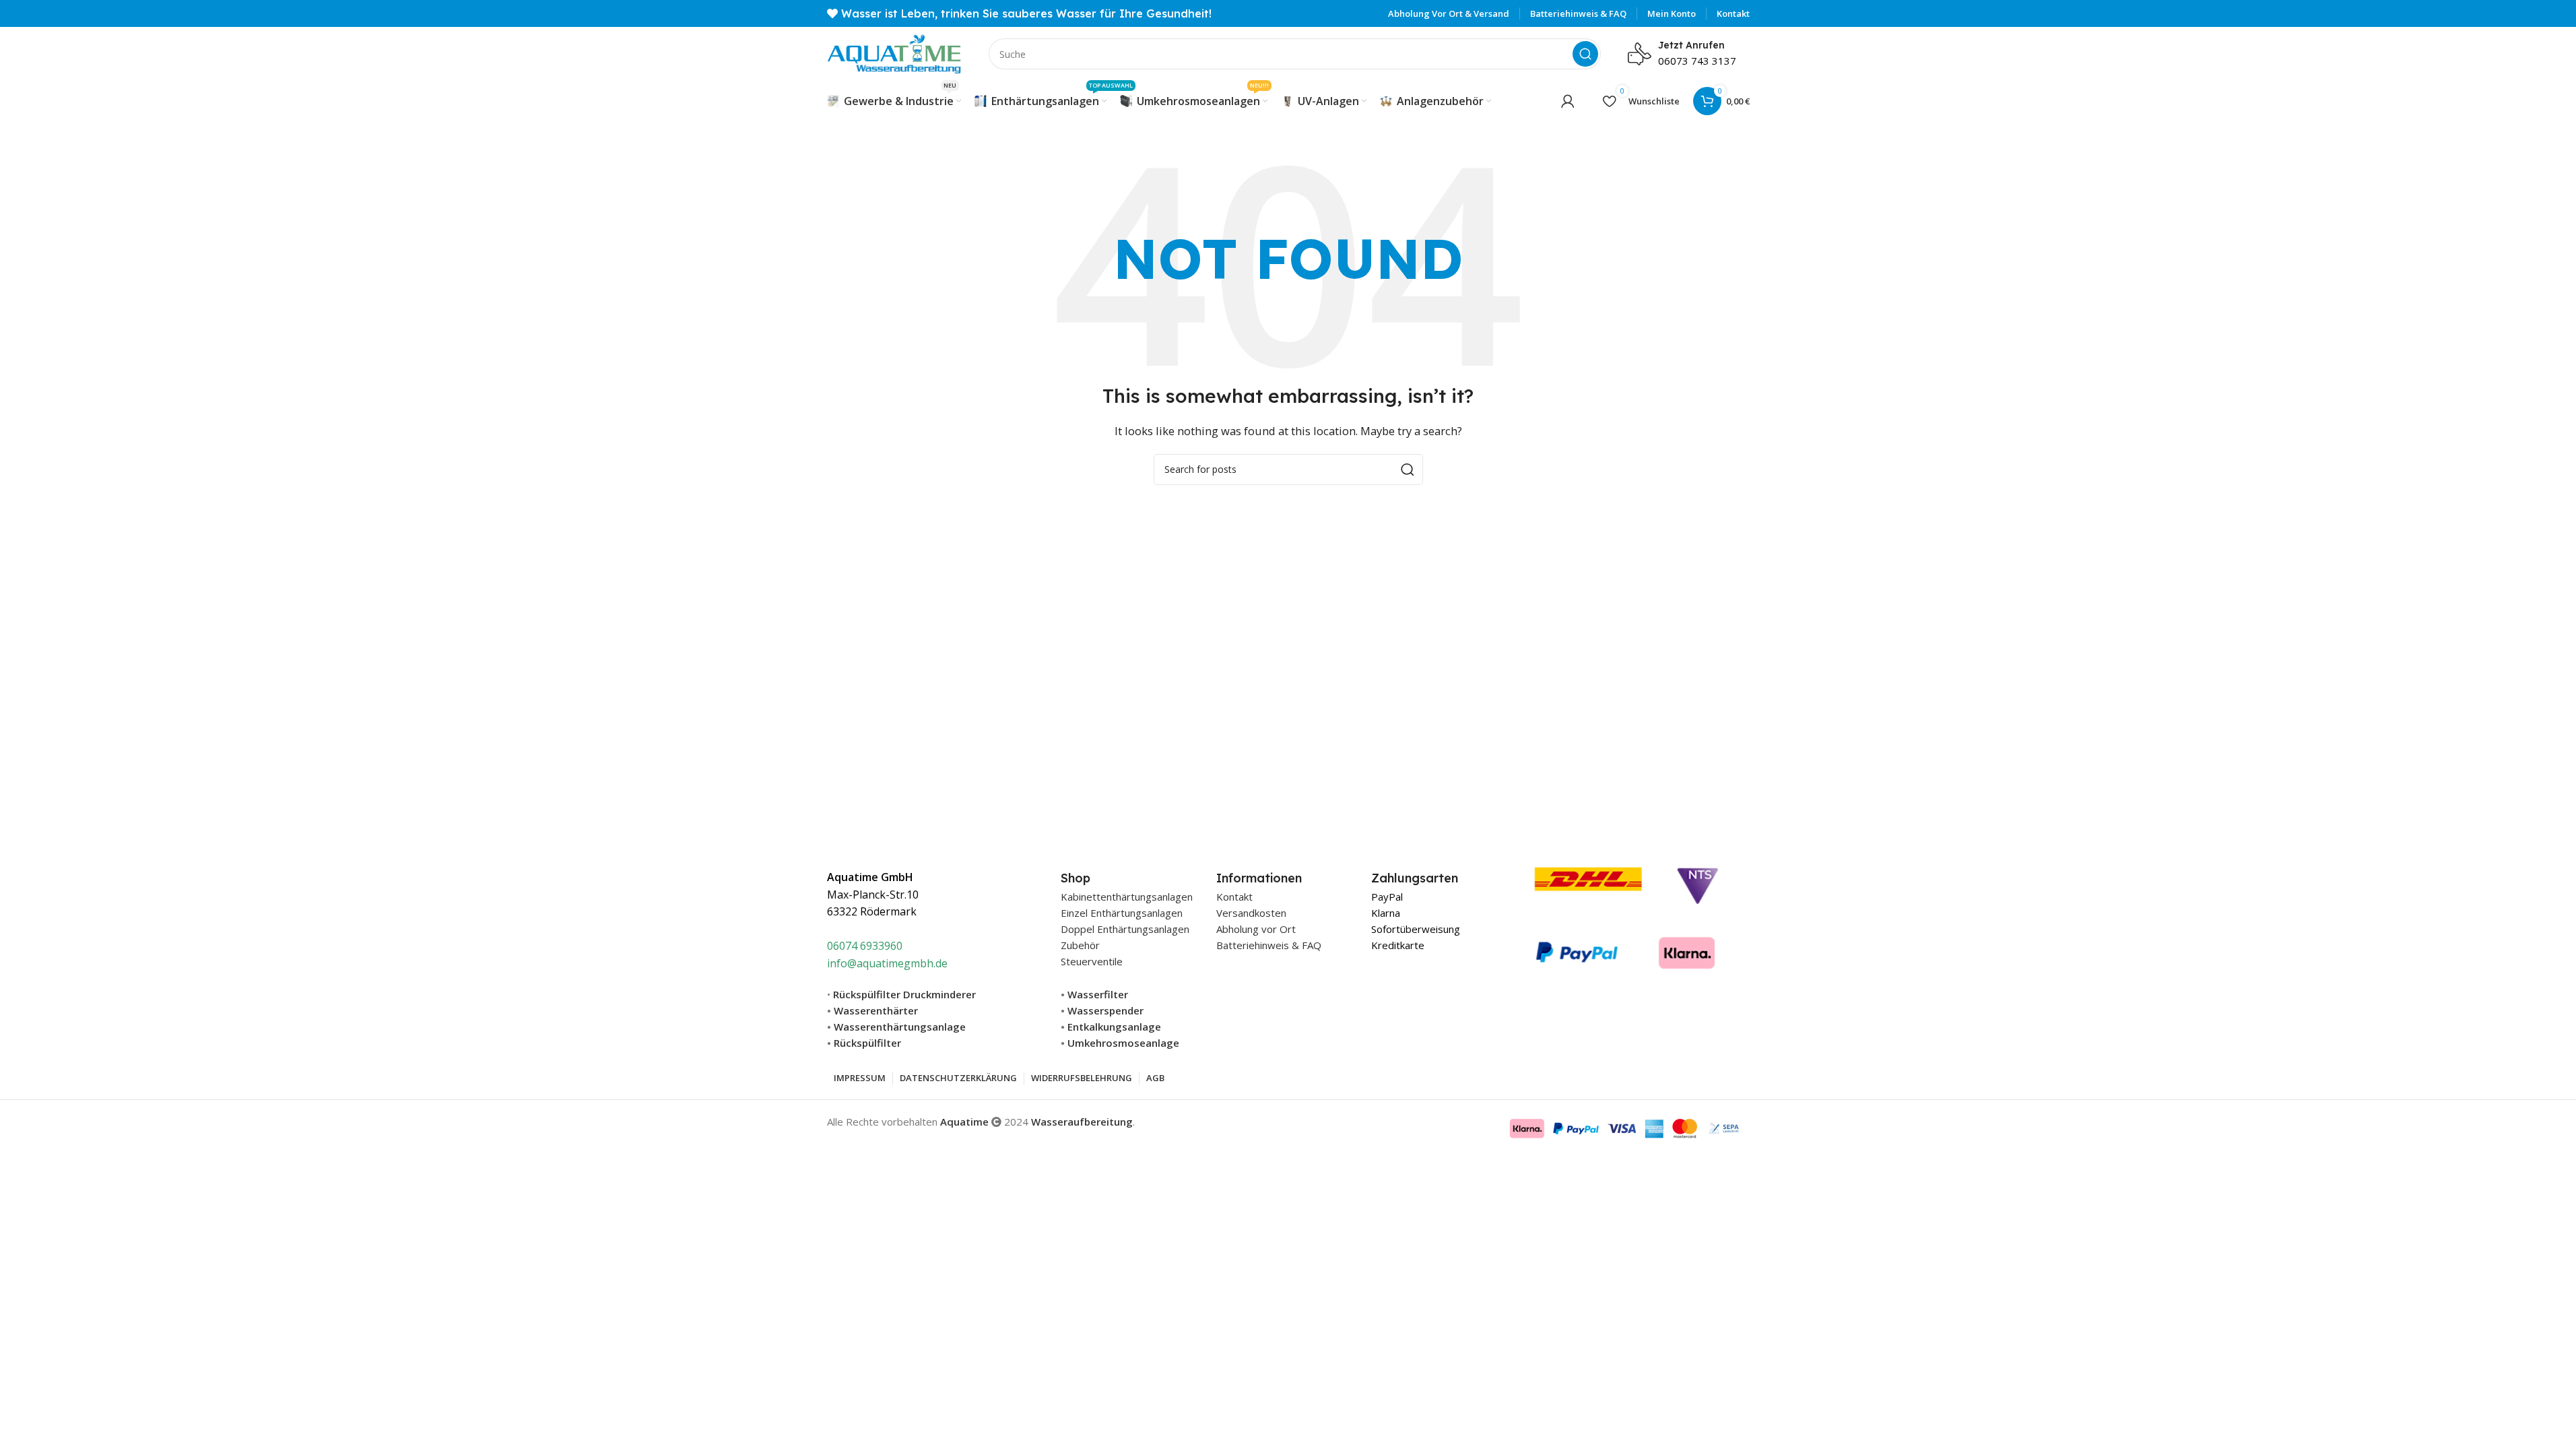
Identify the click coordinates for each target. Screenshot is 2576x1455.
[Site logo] (894, 53)
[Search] (1585, 54)
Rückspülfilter (867, 1043)
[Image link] (1627, 915)
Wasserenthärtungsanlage (900, 1027)
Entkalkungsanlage (1114, 1027)
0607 (839, 946)
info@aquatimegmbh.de (887, 963)
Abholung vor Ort (1256, 929)
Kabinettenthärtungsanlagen (1127, 897)
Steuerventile (1092, 961)
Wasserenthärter (876, 1010)
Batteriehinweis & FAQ (1269, 945)
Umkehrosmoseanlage (1123, 1043)
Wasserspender (1105, 1010)
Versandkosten (1251, 913)
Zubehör (1080, 945)
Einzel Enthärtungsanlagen (1122, 913)
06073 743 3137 (1697, 61)
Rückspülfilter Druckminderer (904, 994)
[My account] (1568, 101)
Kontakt (1234, 897)
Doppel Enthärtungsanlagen (1125, 929)
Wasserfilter (1098, 994)
